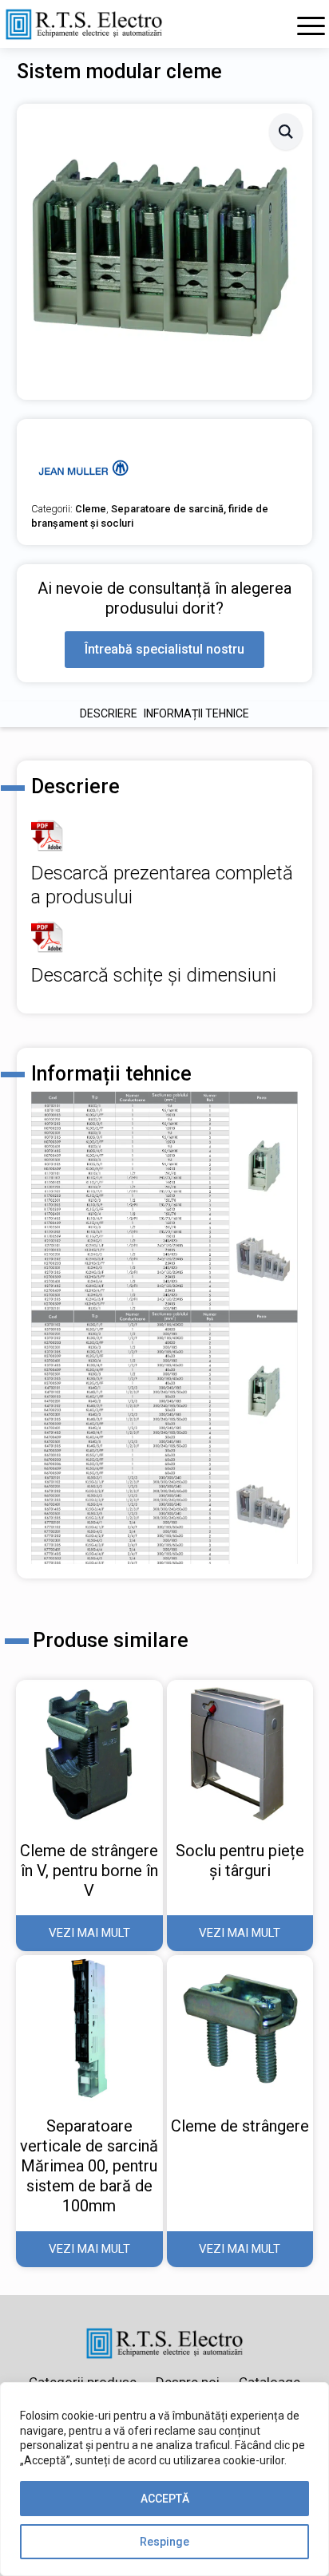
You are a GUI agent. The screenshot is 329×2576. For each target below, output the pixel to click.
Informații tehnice (196, 713)
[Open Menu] (311, 26)
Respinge (164, 2542)
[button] (286, 132)
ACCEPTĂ (165, 2499)
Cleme (91, 509)
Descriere (109, 713)
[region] (164, 2479)
